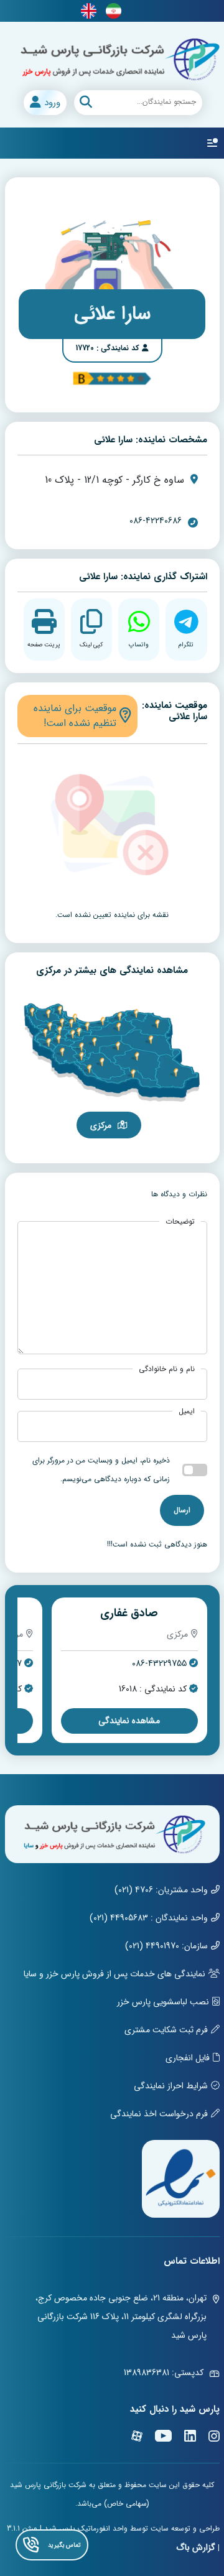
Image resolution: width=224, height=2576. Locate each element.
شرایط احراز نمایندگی (171, 2086)
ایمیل (187, 1411)
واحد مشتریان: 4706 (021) (161, 1890)
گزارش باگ (196, 2547)
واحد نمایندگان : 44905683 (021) (149, 1918)
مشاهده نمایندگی (129, 1721)
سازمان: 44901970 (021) (166, 1946)
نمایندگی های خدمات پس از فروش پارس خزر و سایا (114, 1974)
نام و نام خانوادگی (167, 1369)
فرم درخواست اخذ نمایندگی (159, 2114)
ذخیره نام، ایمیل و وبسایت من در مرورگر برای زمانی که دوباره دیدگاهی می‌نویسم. (101, 1470)
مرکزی (101, 1125)
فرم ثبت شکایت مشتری (166, 2030)
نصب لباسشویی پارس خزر (163, 2002)
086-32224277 (160, 1664)
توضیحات (180, 1222)
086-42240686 (156, 521)
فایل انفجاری (188, 2058)
